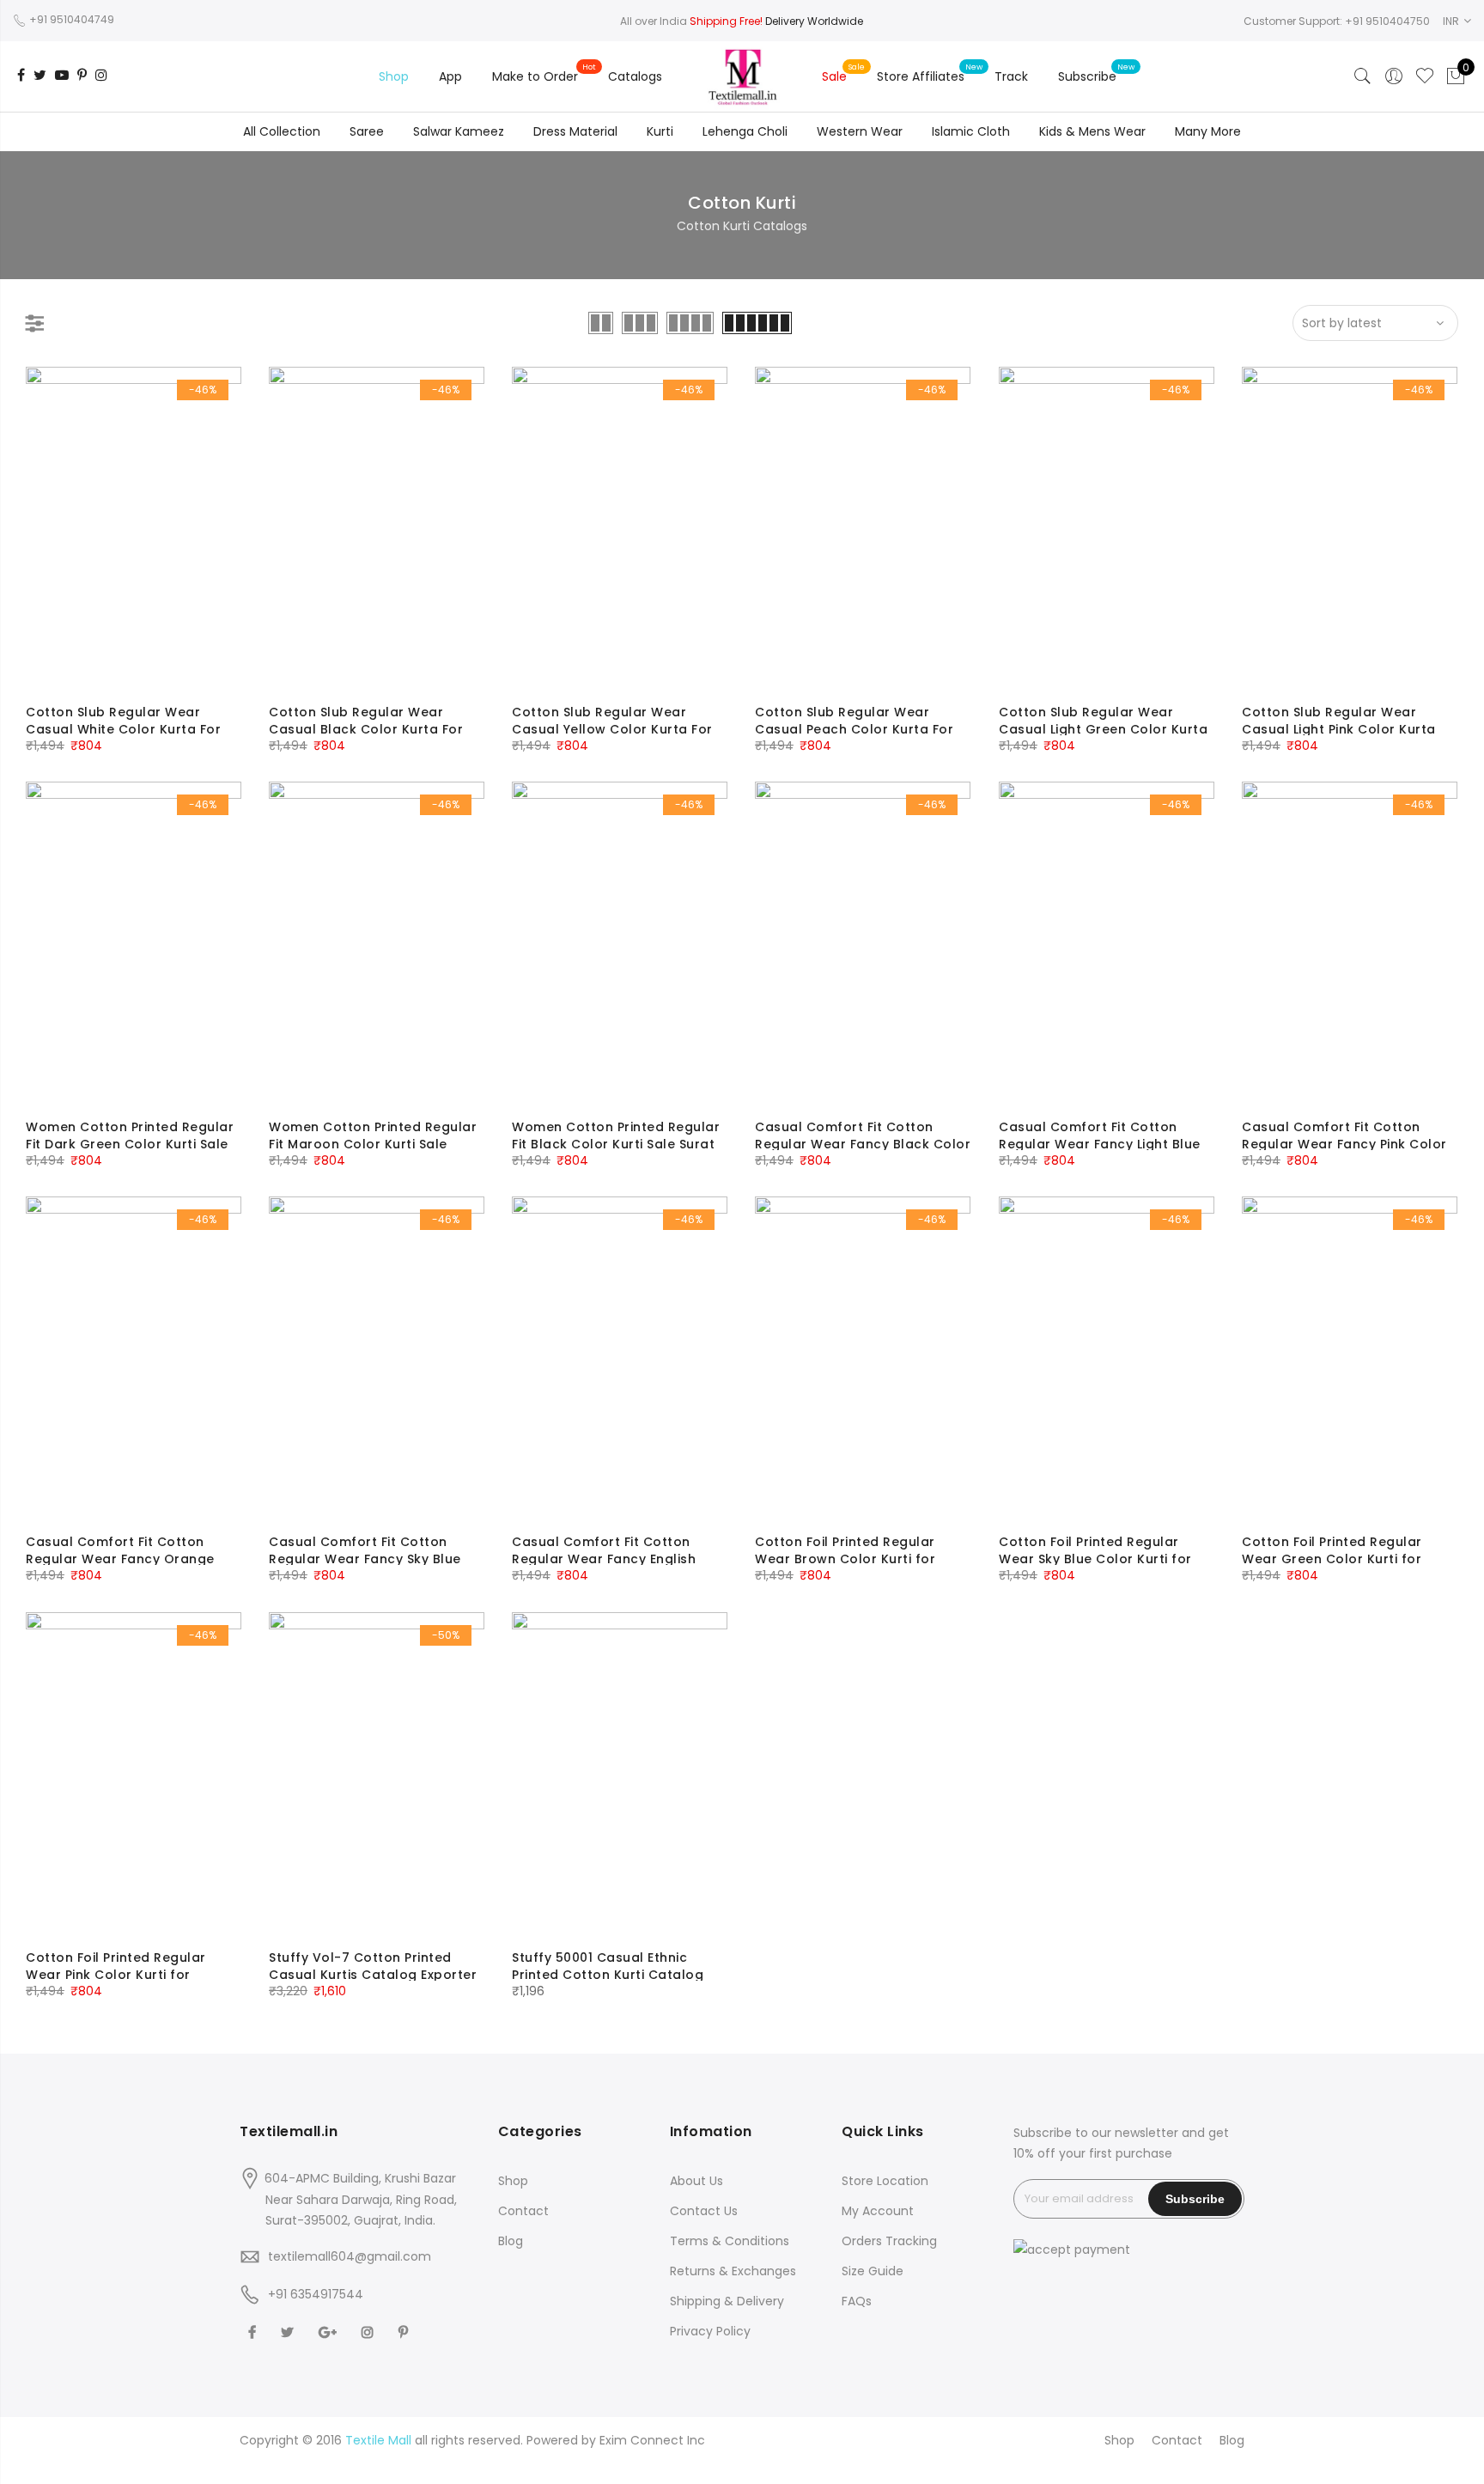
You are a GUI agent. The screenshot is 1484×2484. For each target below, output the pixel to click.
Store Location (885, 2181)
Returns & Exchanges (733, 2271)
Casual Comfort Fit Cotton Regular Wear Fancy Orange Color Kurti (120, 1559)
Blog (511, 2241)
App (450, 76)
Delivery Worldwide (814, 21)
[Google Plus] (330, 2332)
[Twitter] (289, 2332)
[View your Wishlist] (1425, 76)
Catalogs (635, 76)
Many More (1208, 131)
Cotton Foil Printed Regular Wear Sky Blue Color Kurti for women (1095, 1559)
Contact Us (704, 2211)
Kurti (660, 131)
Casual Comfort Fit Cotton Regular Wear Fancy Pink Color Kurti (1344, 1144)
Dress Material (575, 131)
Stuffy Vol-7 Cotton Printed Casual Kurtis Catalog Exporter (373, 1966)
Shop (394, 76)
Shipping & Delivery (727, 2301)
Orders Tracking (889, 2241)
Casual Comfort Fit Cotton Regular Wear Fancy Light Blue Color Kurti (1100, 1144)
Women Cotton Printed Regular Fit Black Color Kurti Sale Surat (616, 1135)
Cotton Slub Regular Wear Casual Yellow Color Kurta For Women (612, 729)
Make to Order (535, 76)
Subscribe (1087, 76)
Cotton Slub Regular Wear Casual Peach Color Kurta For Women (854, 729)
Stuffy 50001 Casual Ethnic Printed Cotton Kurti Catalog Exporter (608, 1975)
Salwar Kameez (459, 131)
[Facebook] (254, 2332)
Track (1011, 76)
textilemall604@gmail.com (350, 2256)
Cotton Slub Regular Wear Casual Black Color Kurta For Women (366, 729)
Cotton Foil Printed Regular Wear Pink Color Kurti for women (116, 1975)
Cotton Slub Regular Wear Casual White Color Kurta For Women (123, 729)
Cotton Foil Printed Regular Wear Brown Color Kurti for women (845, 1559)
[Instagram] (370, 2332)
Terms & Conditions (730, 2241)
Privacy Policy (710, 2331)
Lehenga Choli (745, 131)
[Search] (1363, 76)
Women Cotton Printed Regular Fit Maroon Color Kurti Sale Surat (373, 1144)
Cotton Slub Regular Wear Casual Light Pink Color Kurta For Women (1339, 729)
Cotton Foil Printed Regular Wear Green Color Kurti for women (1332, 1559)
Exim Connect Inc (652, 2440)
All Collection (282, 131)
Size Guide (873, 2271)
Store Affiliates (921, 76)
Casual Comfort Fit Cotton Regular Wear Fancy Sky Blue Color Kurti (365, 1559)
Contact (523, 2211)
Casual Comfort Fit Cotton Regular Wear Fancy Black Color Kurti (863, 1144)
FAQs (857, 2301)
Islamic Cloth (971, 131)
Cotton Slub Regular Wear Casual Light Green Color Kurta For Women (1103, 729)
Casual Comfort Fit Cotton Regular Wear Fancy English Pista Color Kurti (604, 1559)
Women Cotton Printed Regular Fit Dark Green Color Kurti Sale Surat (130, 1144)
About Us (696, 2181)
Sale (834, 76)
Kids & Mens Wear (1092, 131)
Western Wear (860, 131)
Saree (367, 131)
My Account (878, 2211)
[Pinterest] (405, 2332)
